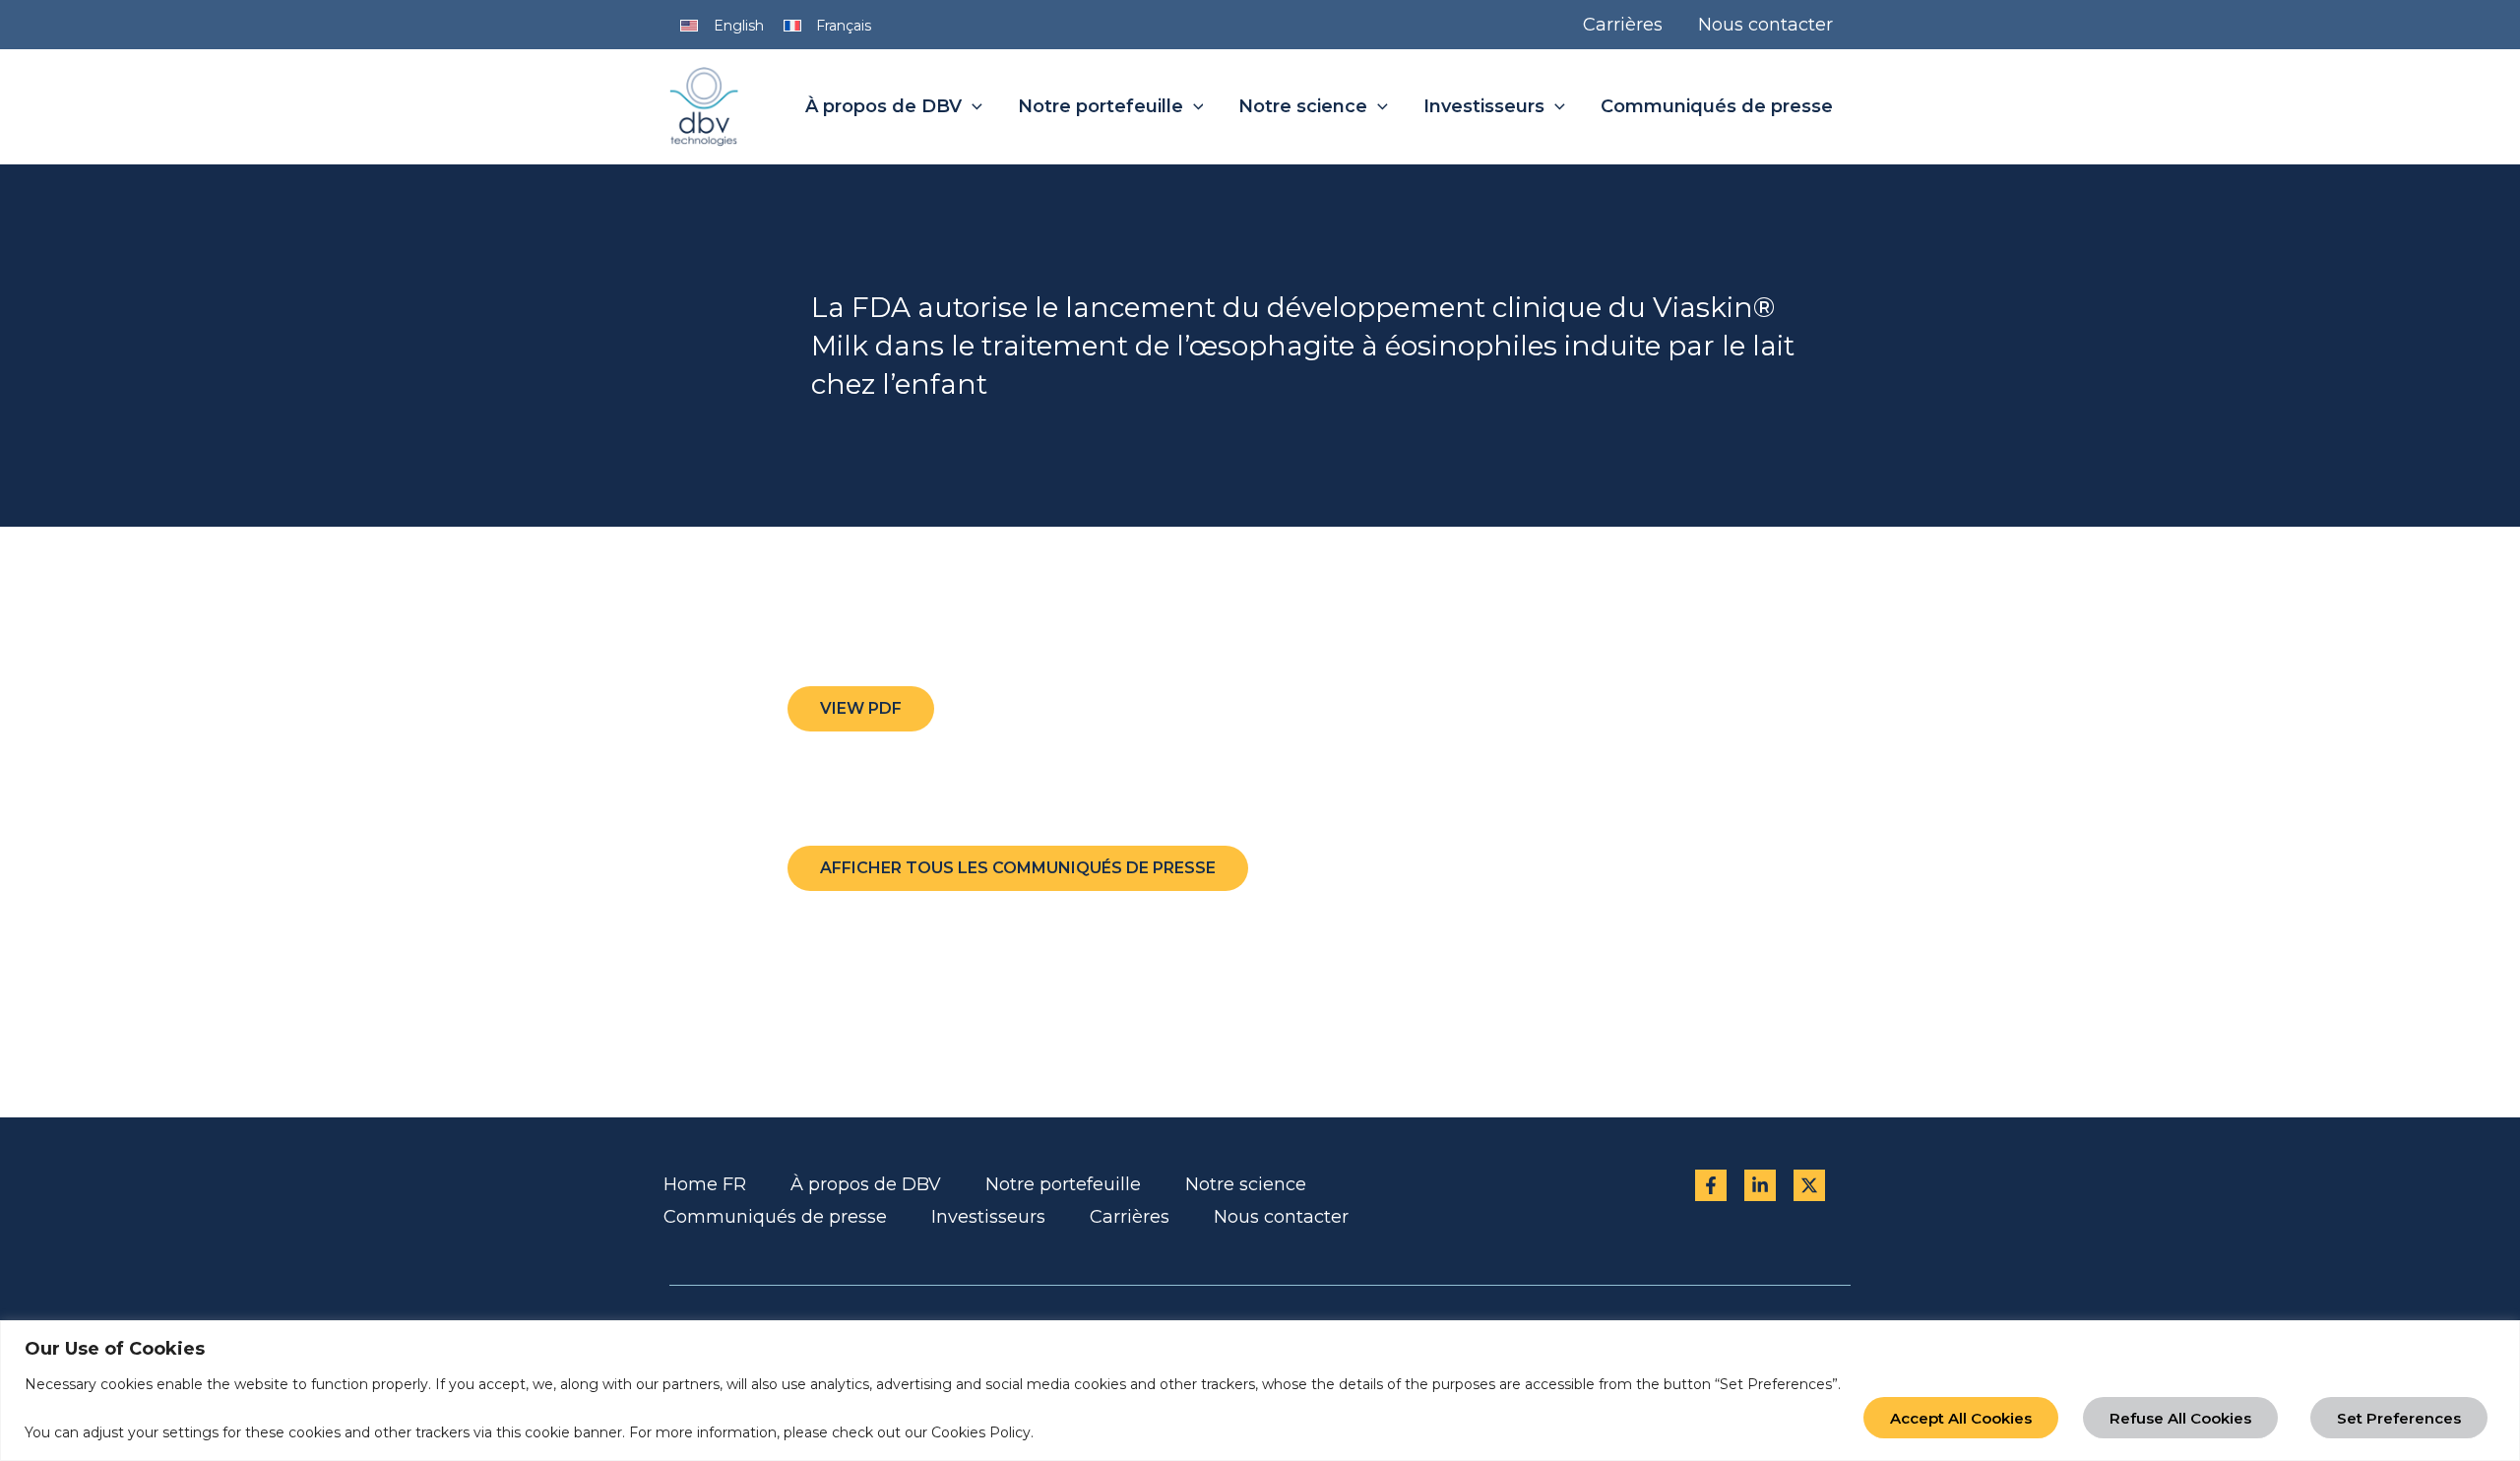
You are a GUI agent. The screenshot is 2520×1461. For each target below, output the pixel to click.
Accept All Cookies (1961, 1418)
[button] (972, 107)
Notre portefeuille (1063, 1184)
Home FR (705, 1184)
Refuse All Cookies (2180, 1418)
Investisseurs (988, 1217)
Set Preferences (2399, 1418)
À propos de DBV (866, 1184)
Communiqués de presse (775, 1217)
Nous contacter (1281, 1217)
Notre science (1246, 1184)
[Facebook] (1711, 1185)
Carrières (1130, 1217)
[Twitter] (1809, 1185)
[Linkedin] (1760, 1185)
